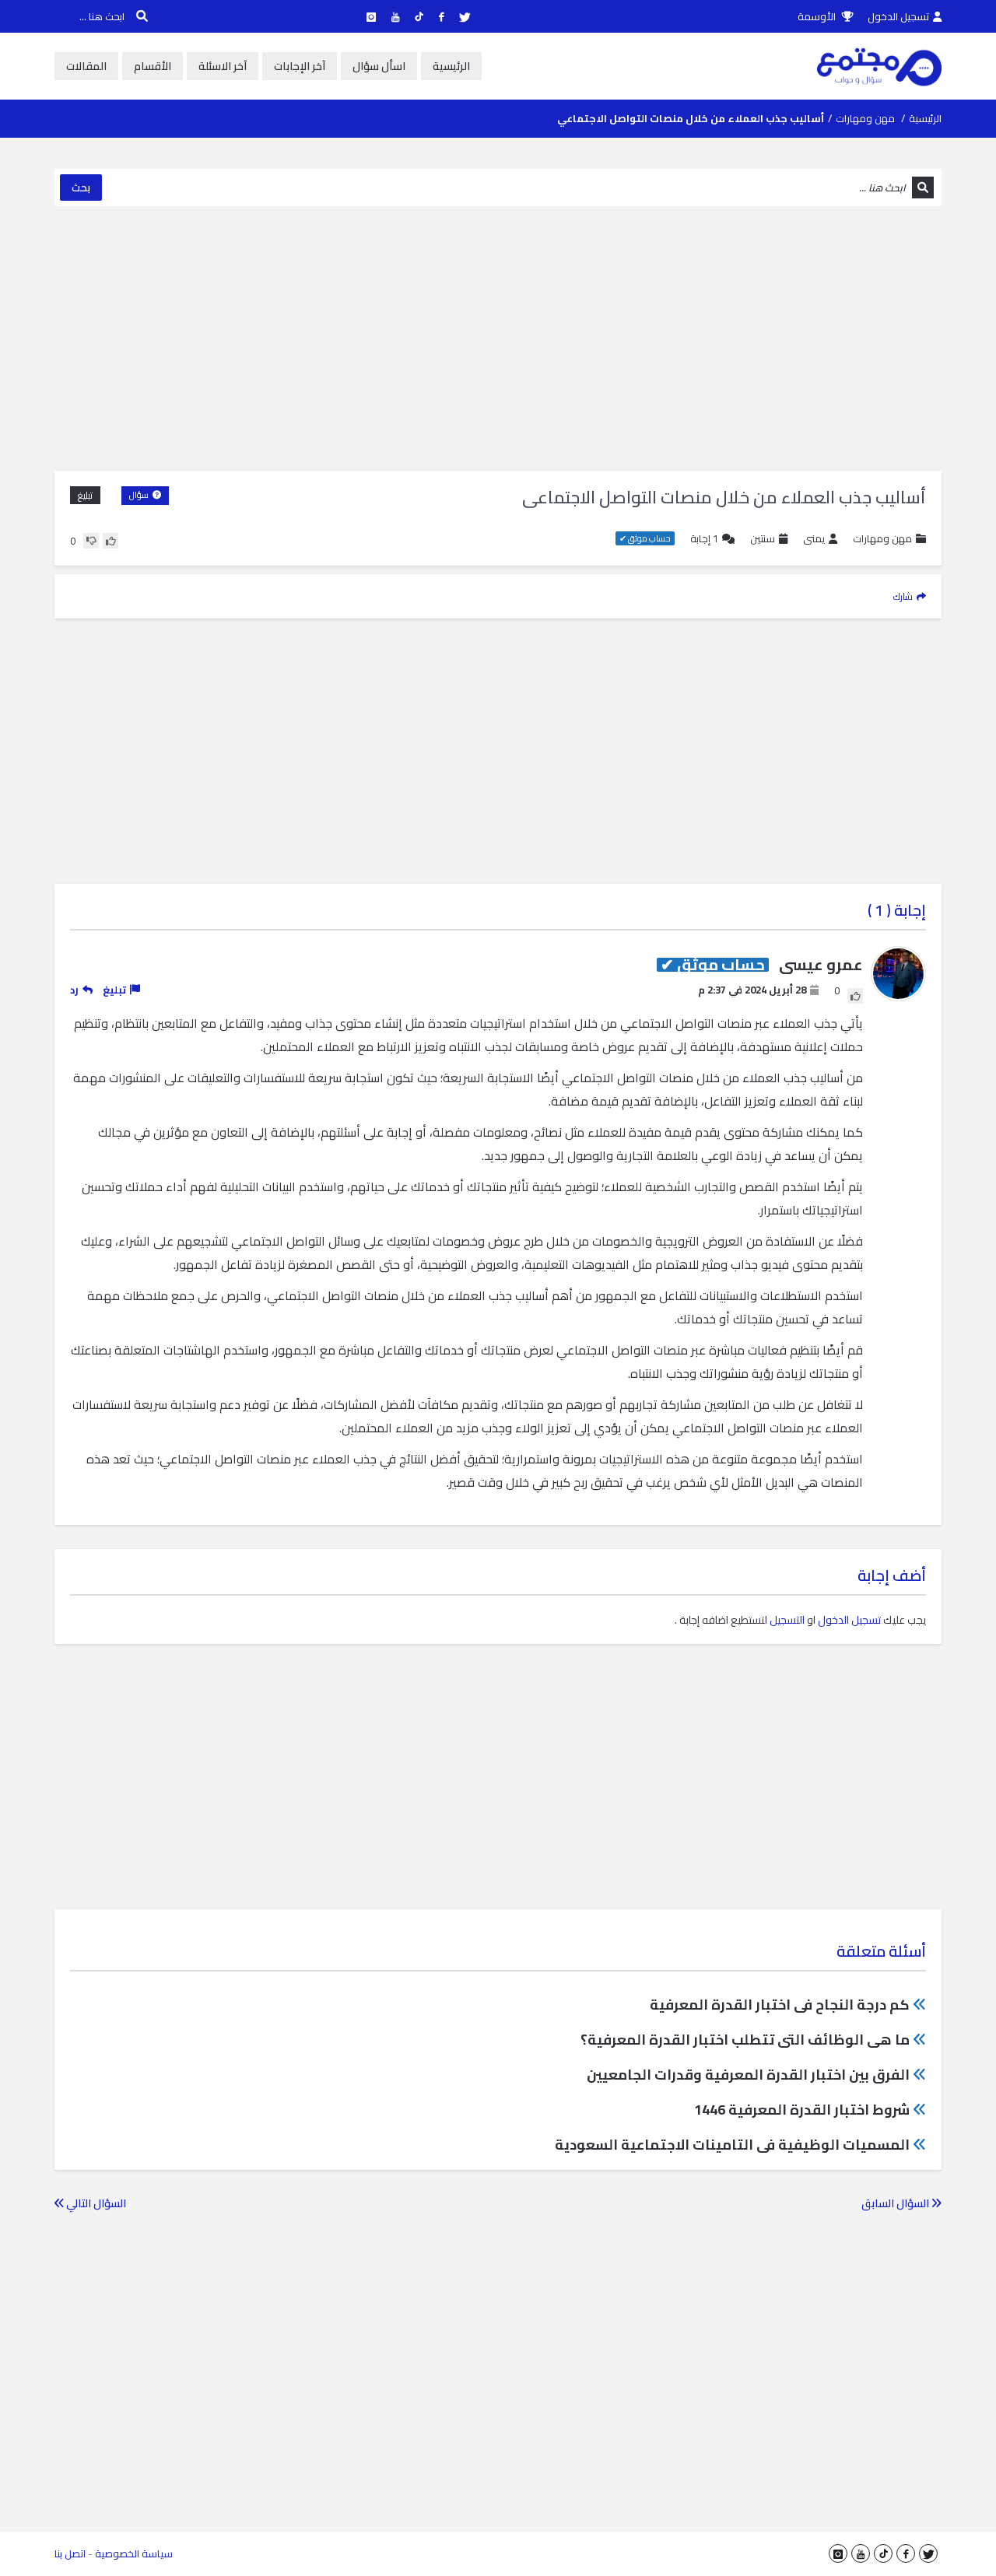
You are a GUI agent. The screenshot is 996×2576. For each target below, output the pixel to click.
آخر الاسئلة (223, 66)
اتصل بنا (70, 2553)
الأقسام (153, 66)
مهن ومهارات (865, 118)
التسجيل (787, 1620)
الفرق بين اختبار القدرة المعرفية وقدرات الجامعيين (748, 2075)
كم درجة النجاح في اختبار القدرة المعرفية (780, 2005)
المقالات (86, 66)
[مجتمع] (879, 66)
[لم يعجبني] (91, 541)
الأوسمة (818, 16)
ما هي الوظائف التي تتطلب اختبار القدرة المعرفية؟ (745, 2040)
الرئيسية (451, 66)
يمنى (814, 539)
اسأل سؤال (379, 66)
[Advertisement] (498, 338)
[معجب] (110, 541)
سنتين (763, 538)
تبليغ (85, 495)
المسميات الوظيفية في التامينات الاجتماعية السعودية (732, 2145)
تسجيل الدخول (898, 16)
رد (74, 990)
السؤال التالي (95, 2203)
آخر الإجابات (300, 66)
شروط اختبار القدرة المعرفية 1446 (802, 2110)
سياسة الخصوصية (134, 2553)
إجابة (704, 539)
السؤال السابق (896, 2203)
